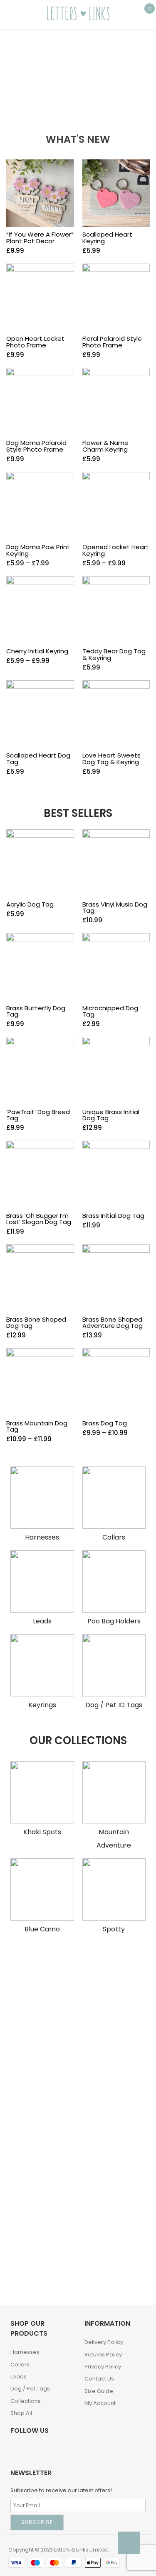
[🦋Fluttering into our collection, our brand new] (39, 2111)
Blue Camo (42, 1929)
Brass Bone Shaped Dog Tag (36, 1322)
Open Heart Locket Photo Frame (35, 342)
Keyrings (42, 1705)
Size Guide (99, 2391)
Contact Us (99, 2379)
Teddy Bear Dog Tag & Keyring (114, 654)
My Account (100, 2403)
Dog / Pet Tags (30, 2389)
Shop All (21, 2413)
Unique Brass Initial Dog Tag (111, 1115)
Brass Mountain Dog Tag (37, 1426)
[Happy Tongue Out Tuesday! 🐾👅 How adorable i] (39, 2200)
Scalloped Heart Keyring (107, 238)
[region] (78, 68)
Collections (26, 2401)
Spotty (114, 1929)
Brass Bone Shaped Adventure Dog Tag (113, 1322)
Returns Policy (103, 2355)
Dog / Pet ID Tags (114, 1705)
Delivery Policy (104, 2342)
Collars (114, 1537)
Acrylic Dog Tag (30, 904)
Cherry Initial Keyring (37, 651)
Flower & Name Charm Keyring (105, 446)
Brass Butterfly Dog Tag (36, 1011)
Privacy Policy (103, 2367)
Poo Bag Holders (114, 1621)
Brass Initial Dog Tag (113, 1216)
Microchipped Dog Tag (110, 1011)
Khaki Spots (42, 1832)
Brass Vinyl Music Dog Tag (115, 907)
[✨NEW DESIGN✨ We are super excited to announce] (39, 2265)
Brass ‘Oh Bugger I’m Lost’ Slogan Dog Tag (39, 1219)
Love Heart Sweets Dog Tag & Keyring (111, 759)
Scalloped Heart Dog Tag (38, 759)
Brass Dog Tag (105, 1423)
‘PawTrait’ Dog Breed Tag (38, 1115)
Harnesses (42, 1537)
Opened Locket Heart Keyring (116, 550)
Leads (42, 1621)
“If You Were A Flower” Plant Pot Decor (40, 238)
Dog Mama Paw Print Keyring (38, 550)
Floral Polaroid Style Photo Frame (112, 342)
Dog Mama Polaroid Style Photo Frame (36, 446)
